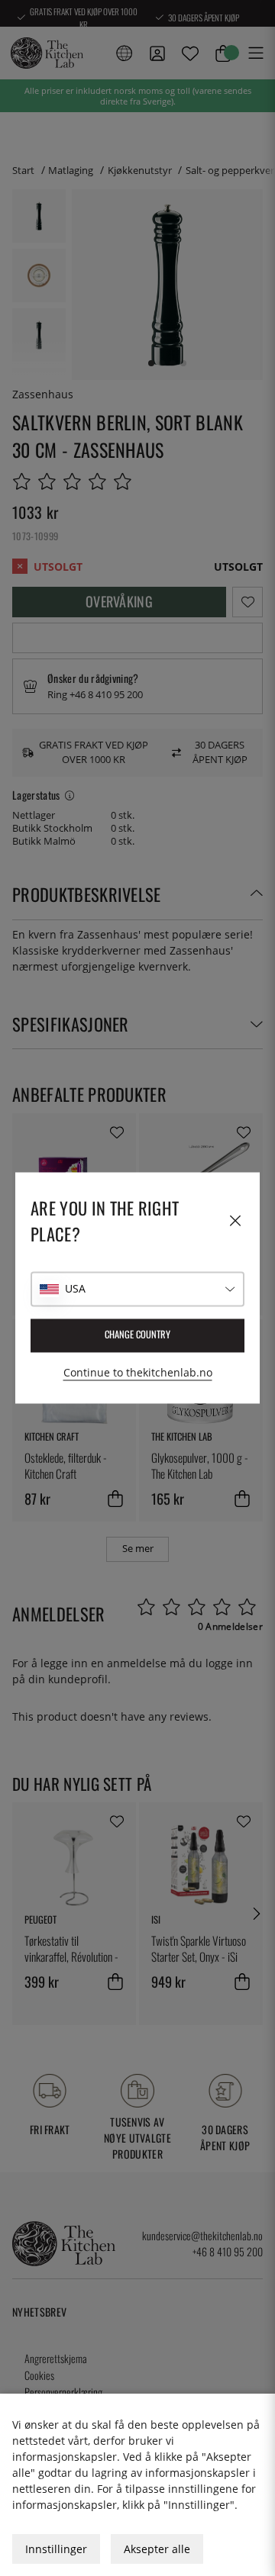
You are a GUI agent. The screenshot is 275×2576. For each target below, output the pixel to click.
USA (75, 1289)
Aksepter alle (157, 2549)
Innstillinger (56, 2549)
